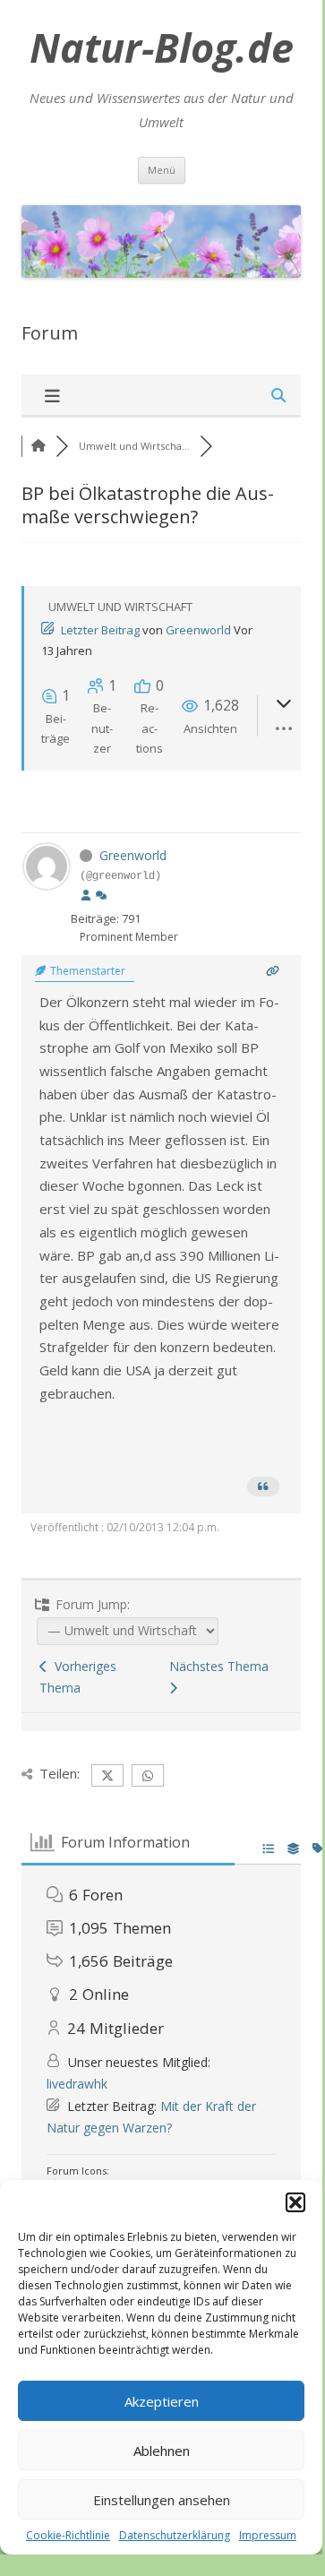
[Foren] (38, 446)
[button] (295, 2202)
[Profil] (86, 896)
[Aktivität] (101, 896)
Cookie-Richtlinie (68, 2535)
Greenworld (198, 630)
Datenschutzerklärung (175, 2535)
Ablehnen (162, 2451)
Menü (162, 170)
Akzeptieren (162, 2401)
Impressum (268, 2535)
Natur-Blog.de (162, 47)
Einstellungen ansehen (162, 2500)
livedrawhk (77, 2084)
